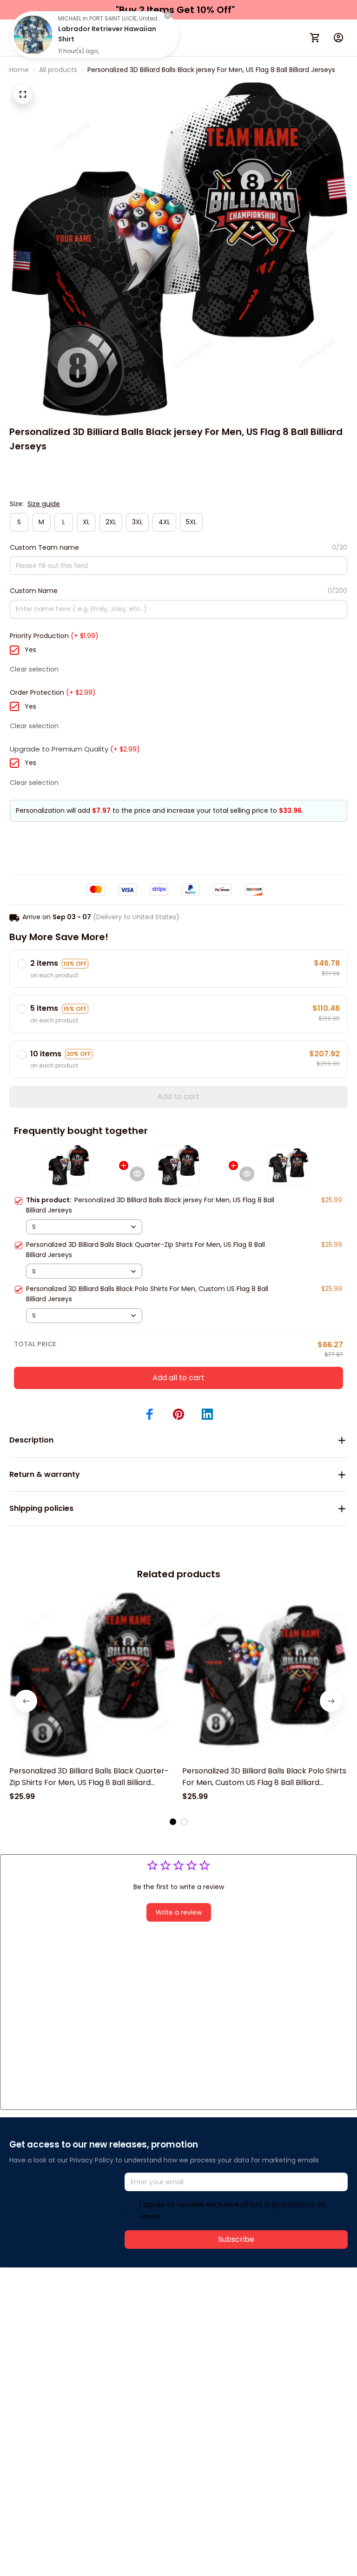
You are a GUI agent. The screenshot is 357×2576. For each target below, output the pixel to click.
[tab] (173, 1822)
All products (58, 70)
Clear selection (34, 669)
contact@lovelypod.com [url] (68, 2317)
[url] (148, 2318)
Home (19, 70)
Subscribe (236, 2239)
